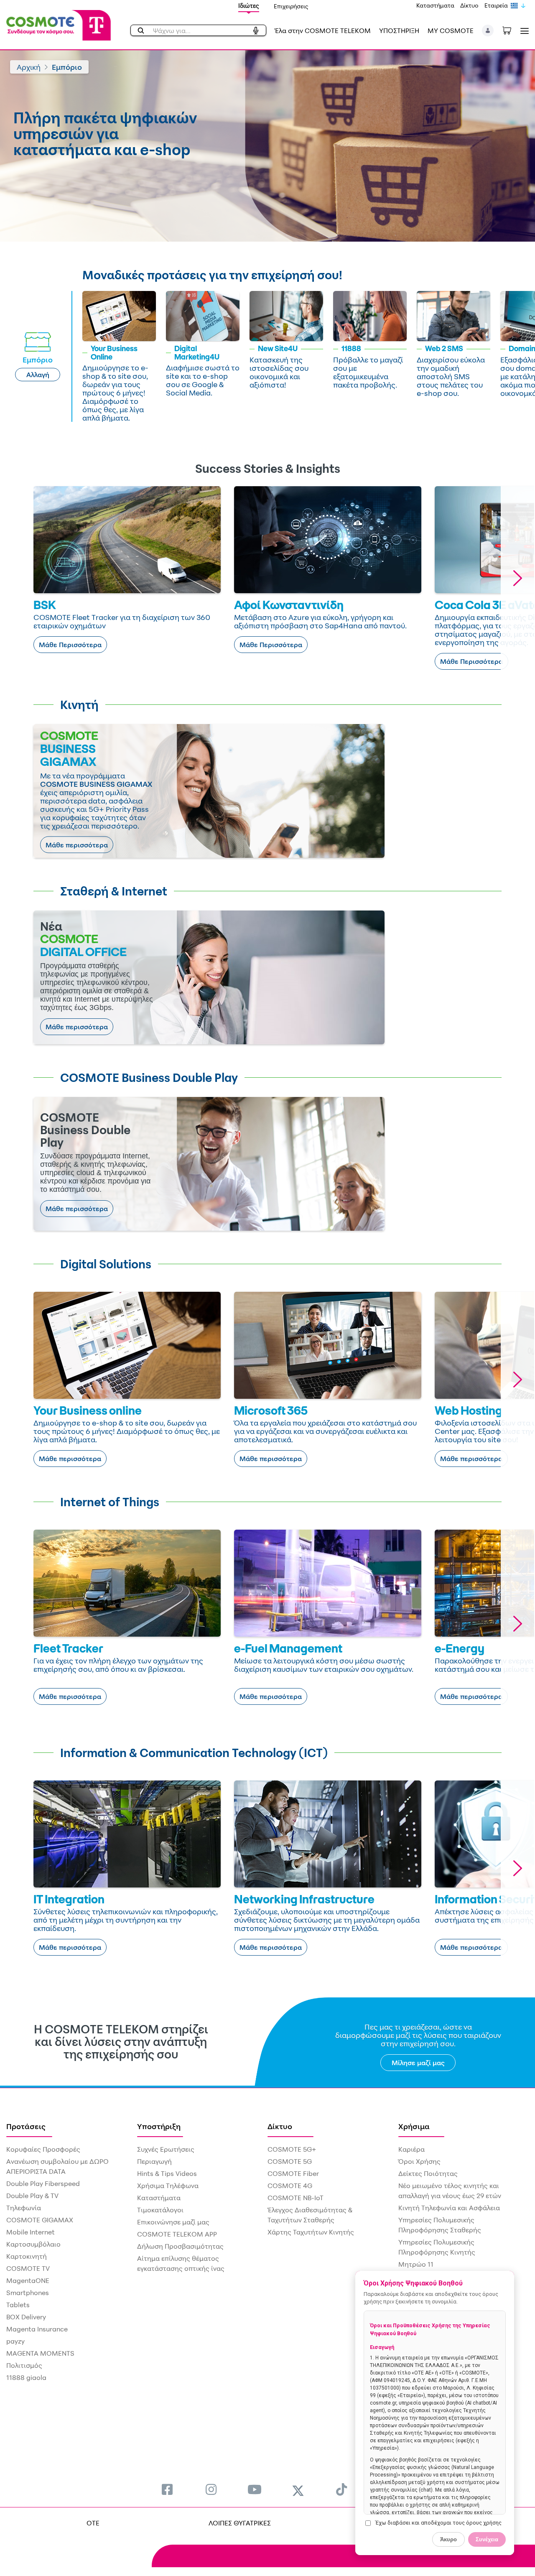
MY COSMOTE (451, 31)
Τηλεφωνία (24, 2208)
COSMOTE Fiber (293, 2173)
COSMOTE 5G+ (292, 2149)
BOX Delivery (26, 2317)
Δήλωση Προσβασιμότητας (180, 2246)
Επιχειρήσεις (291, 6)
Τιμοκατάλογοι (160, 2210)
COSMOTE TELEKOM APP (177, 2234)
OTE (93, 2523)
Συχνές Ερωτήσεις (166, 2149)
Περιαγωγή (154, 2161)
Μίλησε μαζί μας (418, 2063)
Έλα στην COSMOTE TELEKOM (323, 31)
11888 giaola (26, 2377)
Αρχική (29, 67)
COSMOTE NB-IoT (296, 2198)
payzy (15, 2341)
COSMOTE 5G (290, 2161)
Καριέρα (411, 2149)
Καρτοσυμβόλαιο (33, 2244)
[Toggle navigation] (523, 31)
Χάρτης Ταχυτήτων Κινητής (311, 2232)
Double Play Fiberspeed (43, 2183)
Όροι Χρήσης (419, 2161)
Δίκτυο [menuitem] (280, 2126)
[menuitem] (167, 2489)
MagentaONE (28, 2280)
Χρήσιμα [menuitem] (414, 2126)
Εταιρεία (496, 5)
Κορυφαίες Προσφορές (43, 2149)
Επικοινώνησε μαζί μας (173, 2222)
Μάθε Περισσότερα (70, 645)
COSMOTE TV (28, 2268)
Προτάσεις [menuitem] (26, 2126)
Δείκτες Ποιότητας (428, 2173)
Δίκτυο (469, 5)
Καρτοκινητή (27, 2256)
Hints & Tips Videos (167, 2173)
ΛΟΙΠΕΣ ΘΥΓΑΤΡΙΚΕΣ (240, 2523)
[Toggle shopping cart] (511, 30)
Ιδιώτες (249, 6)
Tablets (18, 2305)
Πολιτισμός (24, 2365)
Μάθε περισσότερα (77, 845)
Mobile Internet (31, 2232)
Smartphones (28, 2293)
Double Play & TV (32, 2196)
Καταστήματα (435, 5)
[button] (488, 31)
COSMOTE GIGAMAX (40, 2220)
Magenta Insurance (37, 2329)
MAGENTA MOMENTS (40, 2353)
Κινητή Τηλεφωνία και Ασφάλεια (449, 2208)
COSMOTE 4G (290, 2186)
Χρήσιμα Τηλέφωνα (168, 2186)
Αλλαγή (38, 375)
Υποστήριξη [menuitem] (159, 2126)
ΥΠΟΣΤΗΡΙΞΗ (399, 31)
